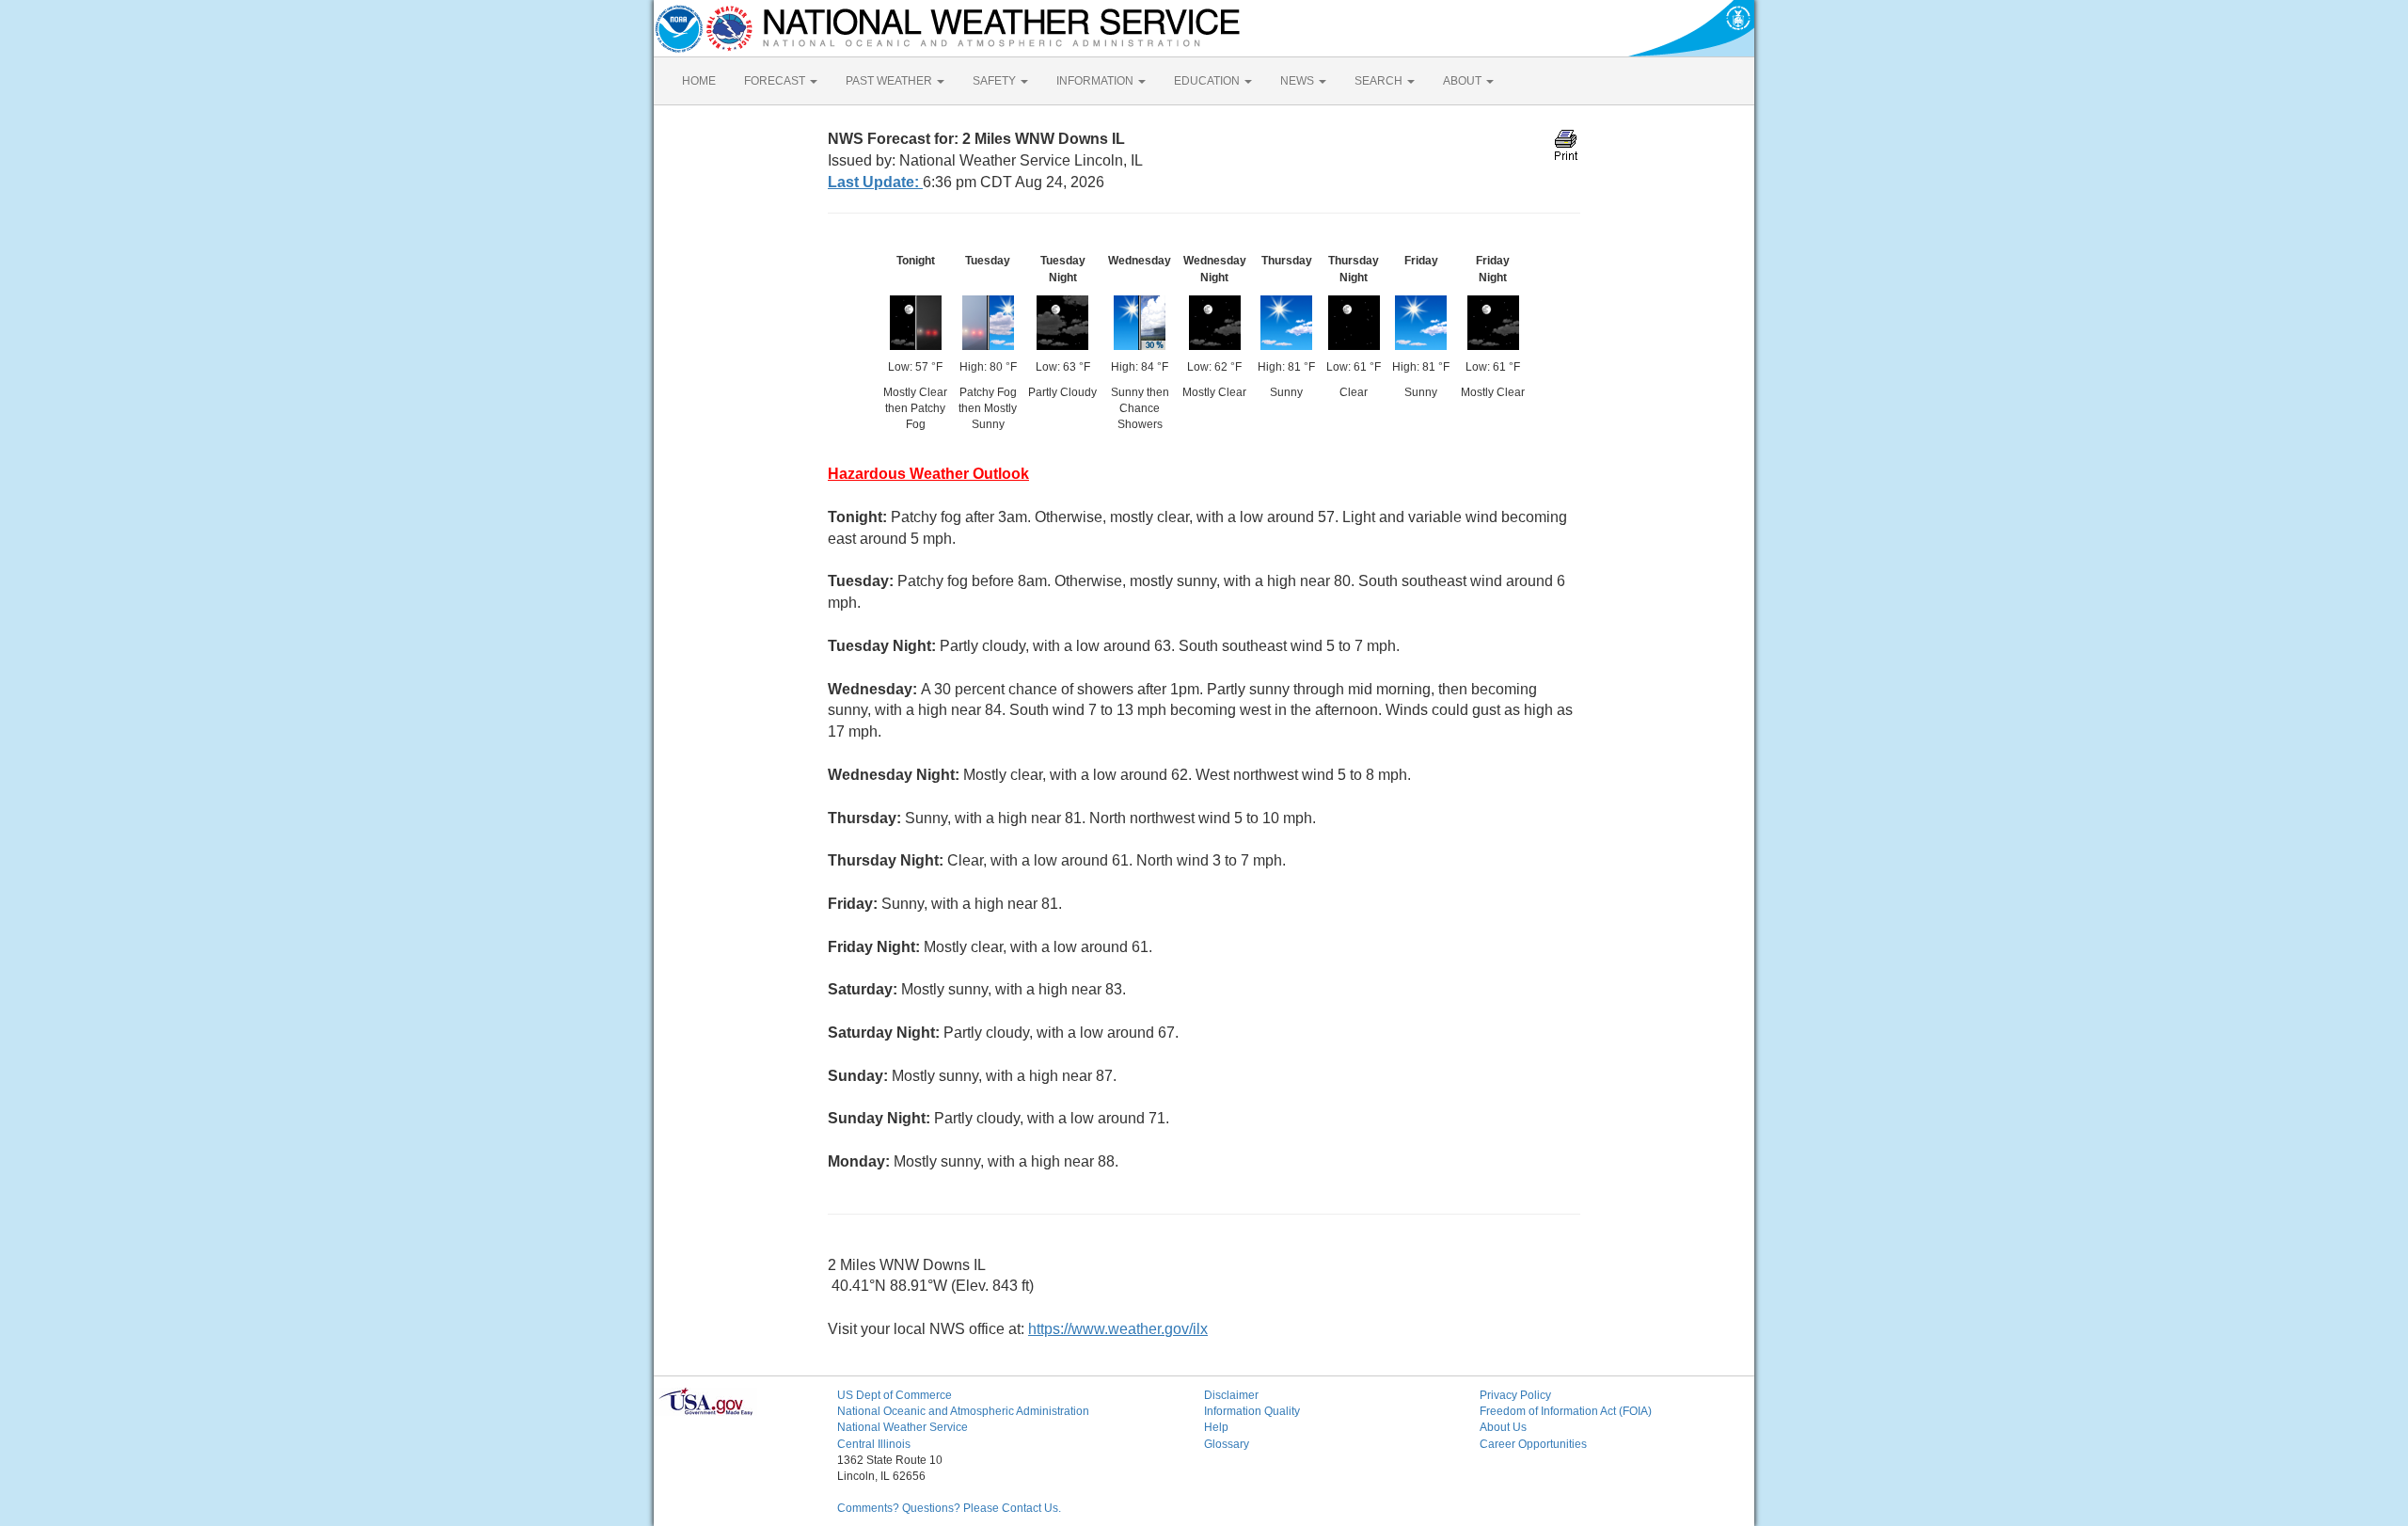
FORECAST (776, 81)
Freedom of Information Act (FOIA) (1566, 1411)
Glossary (1227, 1444)
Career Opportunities (1533, 1444)
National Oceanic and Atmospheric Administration (963, 1411)
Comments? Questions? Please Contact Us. (949, 1508)
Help (1216, 1427)
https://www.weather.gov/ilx (1118, 1329)
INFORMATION (1096, 81)
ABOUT (1464, 81)
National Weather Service (903, 1427)
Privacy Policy (1515, 1395)
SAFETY (996, 81)
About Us (1503, 1427)
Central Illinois (874, 1444)
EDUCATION (1208, 81)
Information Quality (1252, 1411)
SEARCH (1380, 81)
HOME (699, 81)
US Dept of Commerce (895, 1395)
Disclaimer (1231, 1395)
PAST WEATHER (890, 81)
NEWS (1299, 81)
